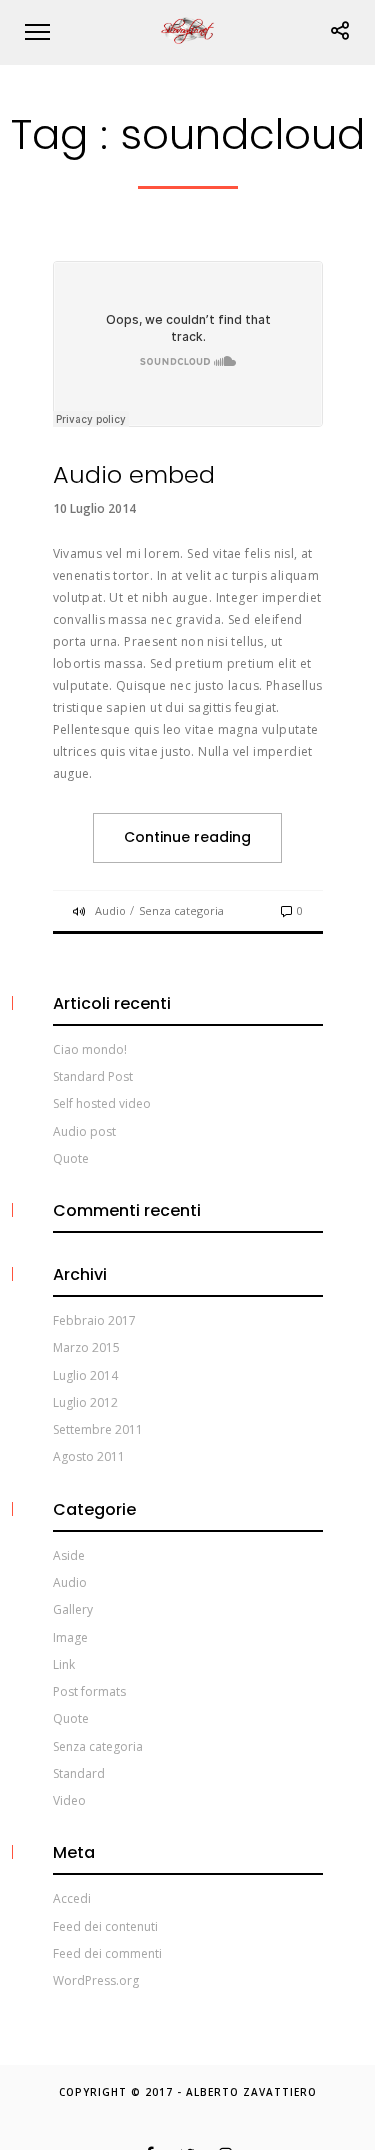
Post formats (89, 1691)
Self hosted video (102, 1103)
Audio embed (134, 474)
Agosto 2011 (89, 1456)
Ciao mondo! (90, 1049)
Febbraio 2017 (94, 1320)
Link (64, 1664)
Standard (79, 1773)
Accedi (72, 1898)
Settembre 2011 (98, 1429)
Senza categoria (181, 910)
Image (70, 1637)
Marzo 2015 (86, 1347)
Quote (71, 1158)
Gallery (73, 1609)
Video (69, 1800)
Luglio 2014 (85, 1375)
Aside (69, 1555)
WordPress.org (96, 1980)
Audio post (84, 1131)
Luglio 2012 (85, 1402)
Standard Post (93, 1076)
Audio (110, 910)
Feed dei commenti (107, 1953)
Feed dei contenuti (105, 1926)
